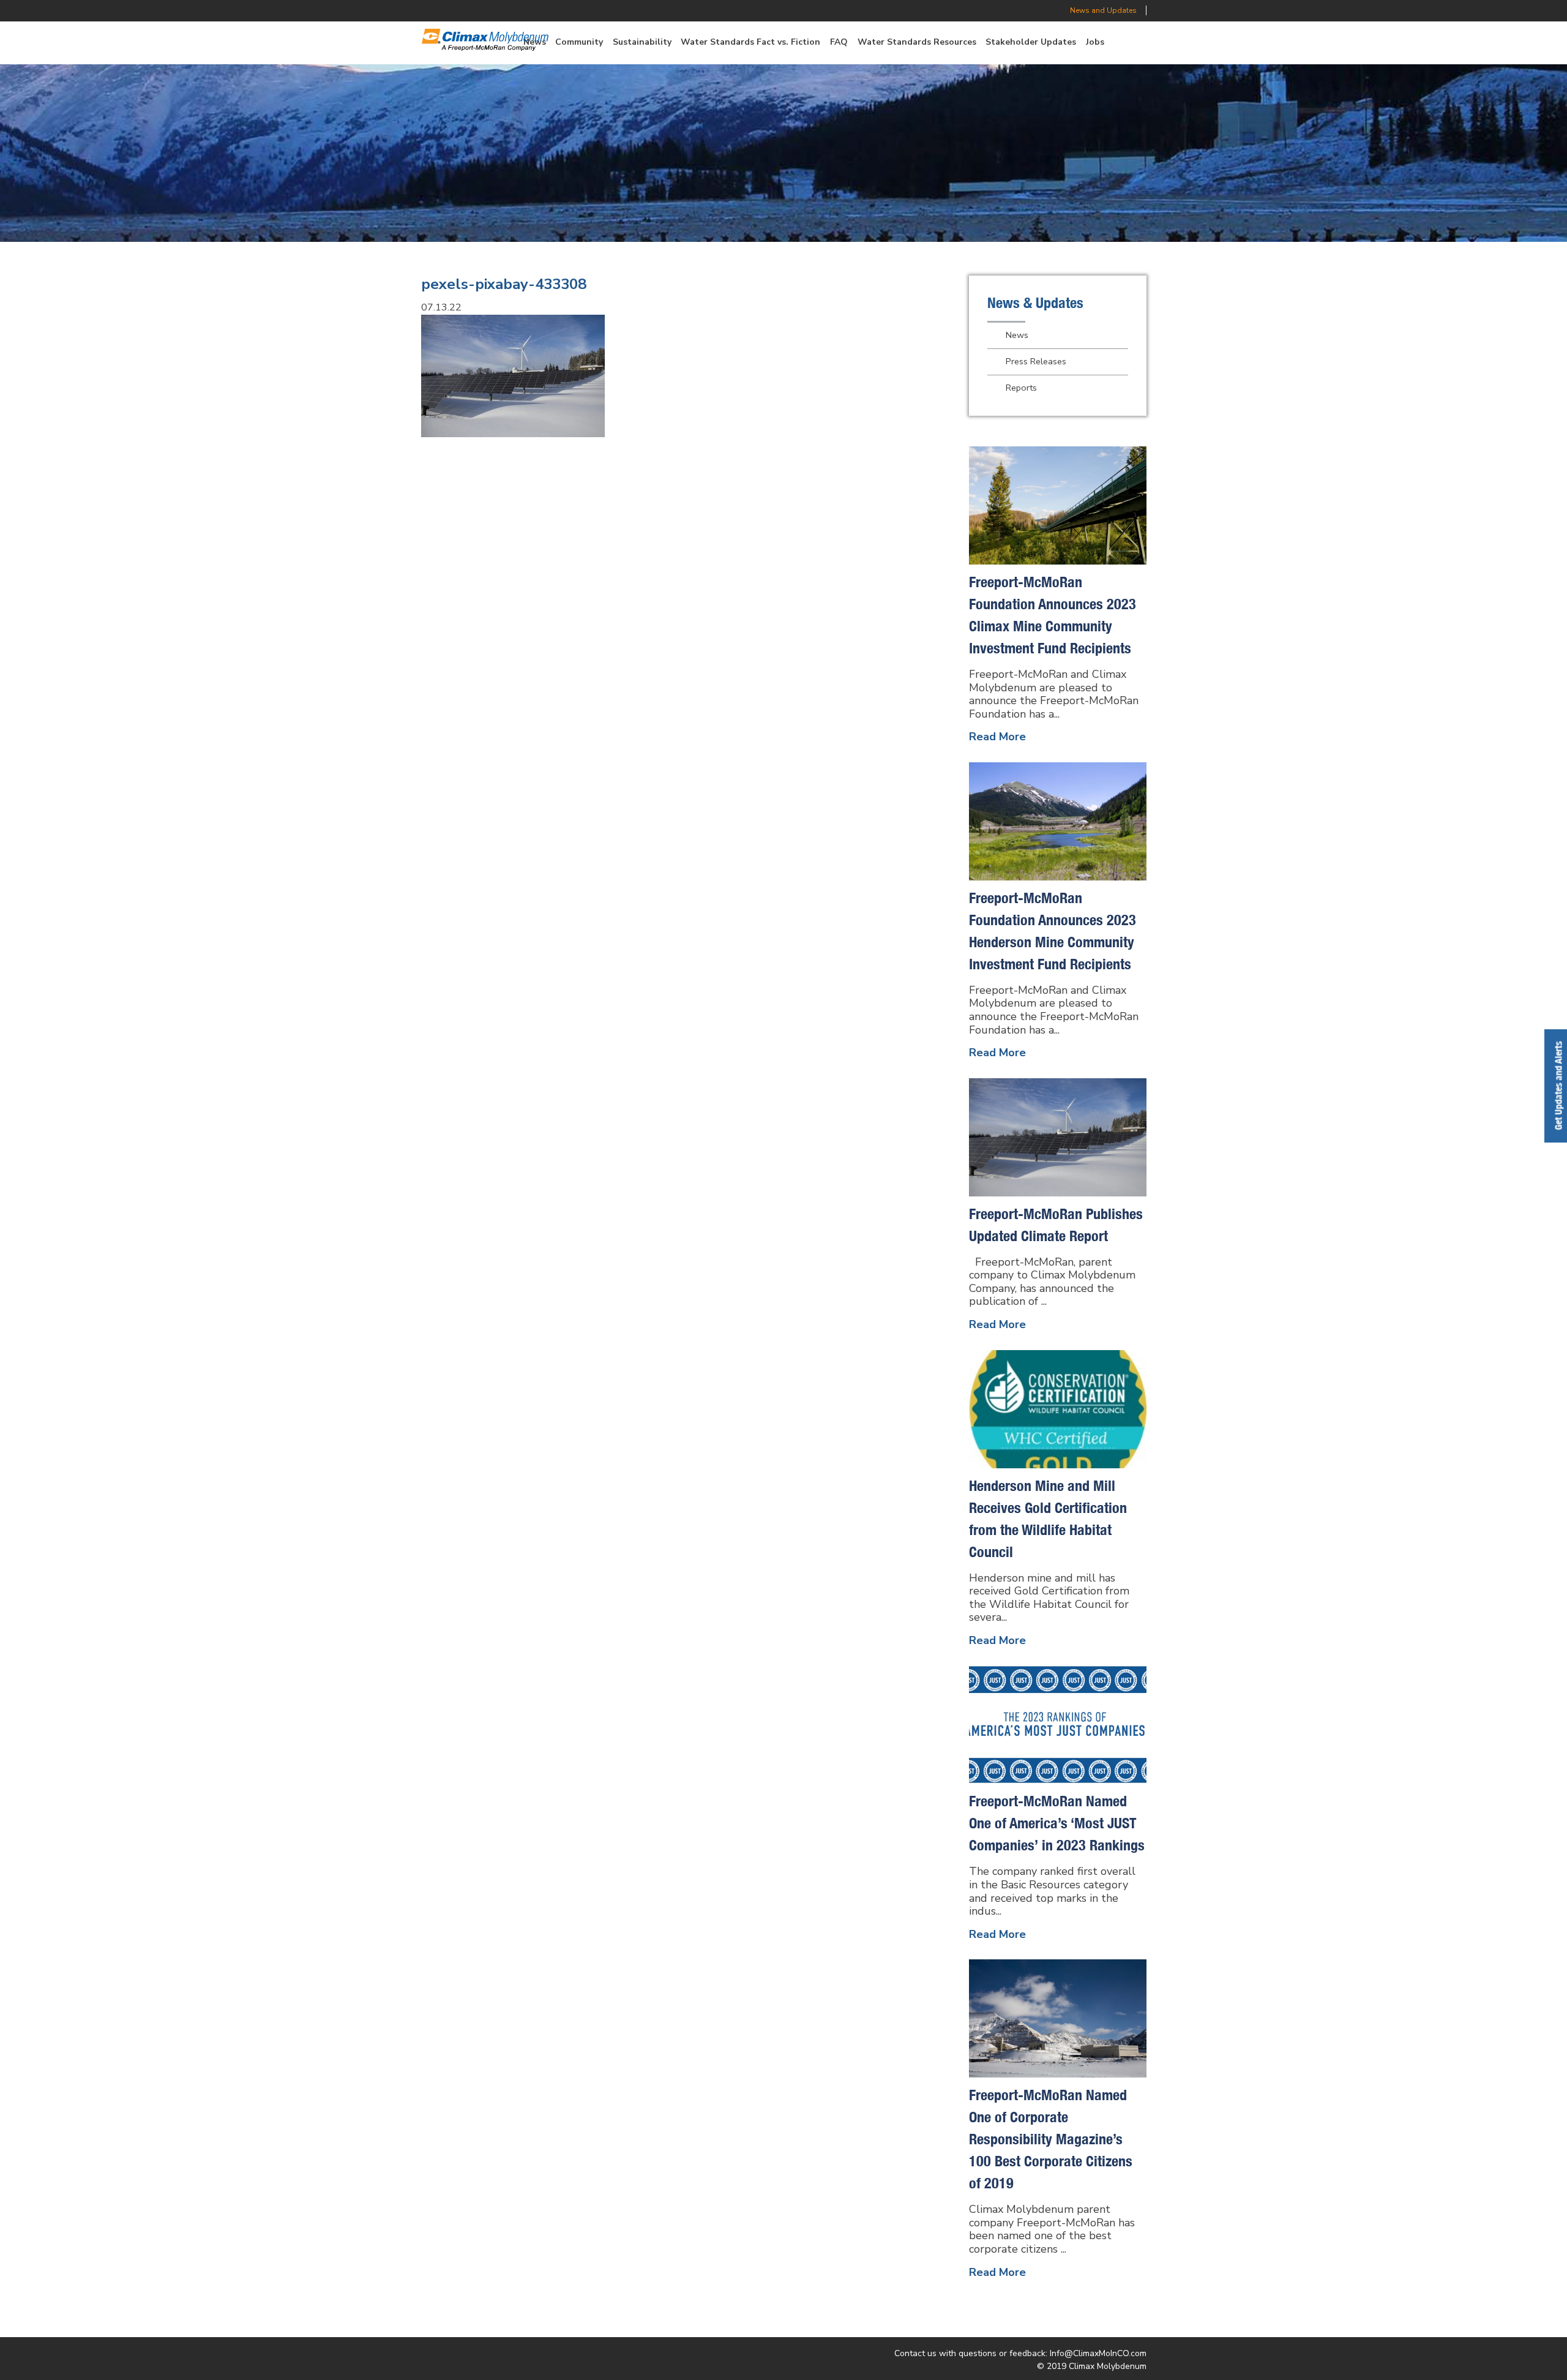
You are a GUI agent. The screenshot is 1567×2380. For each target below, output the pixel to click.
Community (579, 42)
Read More (997, 737)
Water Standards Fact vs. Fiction (750, 42)
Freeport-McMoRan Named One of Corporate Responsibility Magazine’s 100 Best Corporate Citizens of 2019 (1051, 2139)
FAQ (839, 42)
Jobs (1095, 42)
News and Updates (1103, 10)
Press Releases (1036, 361)
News (1017, 335)
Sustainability (642, 42)
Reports (1021, 388)
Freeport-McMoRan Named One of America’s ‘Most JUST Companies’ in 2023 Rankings (1057, 1823)
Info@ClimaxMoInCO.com (1098, 2353)
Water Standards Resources (917, 42)
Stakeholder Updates (1031, 42)
